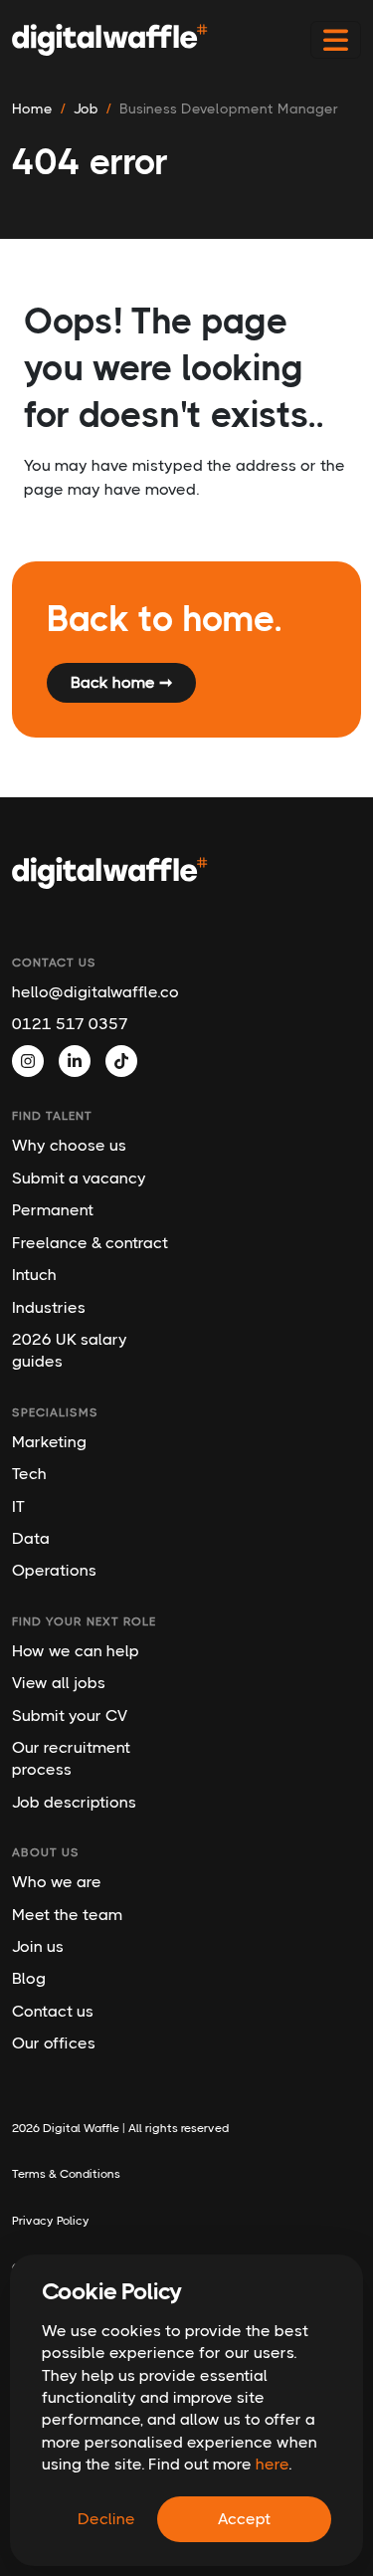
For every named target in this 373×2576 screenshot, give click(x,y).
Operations (54, 1570)
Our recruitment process (71, 1758)
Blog (29, 1978)
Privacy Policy (51, 2221)
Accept (244, 2519)
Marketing (49, 1442)
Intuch (34, 1275)
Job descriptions (74, 1802)
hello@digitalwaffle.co (91, 992)
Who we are (57, 1882)
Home (32, 108)
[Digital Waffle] (110, 40)
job (86, 108)
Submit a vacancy (79, 1178)
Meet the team (67, 1915)
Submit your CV (70, 1716)
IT (18, 1506)
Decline (106, 2519)
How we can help (76, 1651)
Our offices (54, 2043)
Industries (49, 1307)
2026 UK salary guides (70, 1350)
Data (31, 1538)
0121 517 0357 (70, 1024)
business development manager (229, 108)
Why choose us (69, 1145)
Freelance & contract (90, 1243)
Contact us (53, 2011)
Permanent (53, 1210)
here (272, 2464)
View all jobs (59, 1683)
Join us (38, 1946)
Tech (29, 1474)
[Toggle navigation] (336, 40)
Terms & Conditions (66, 2174)
